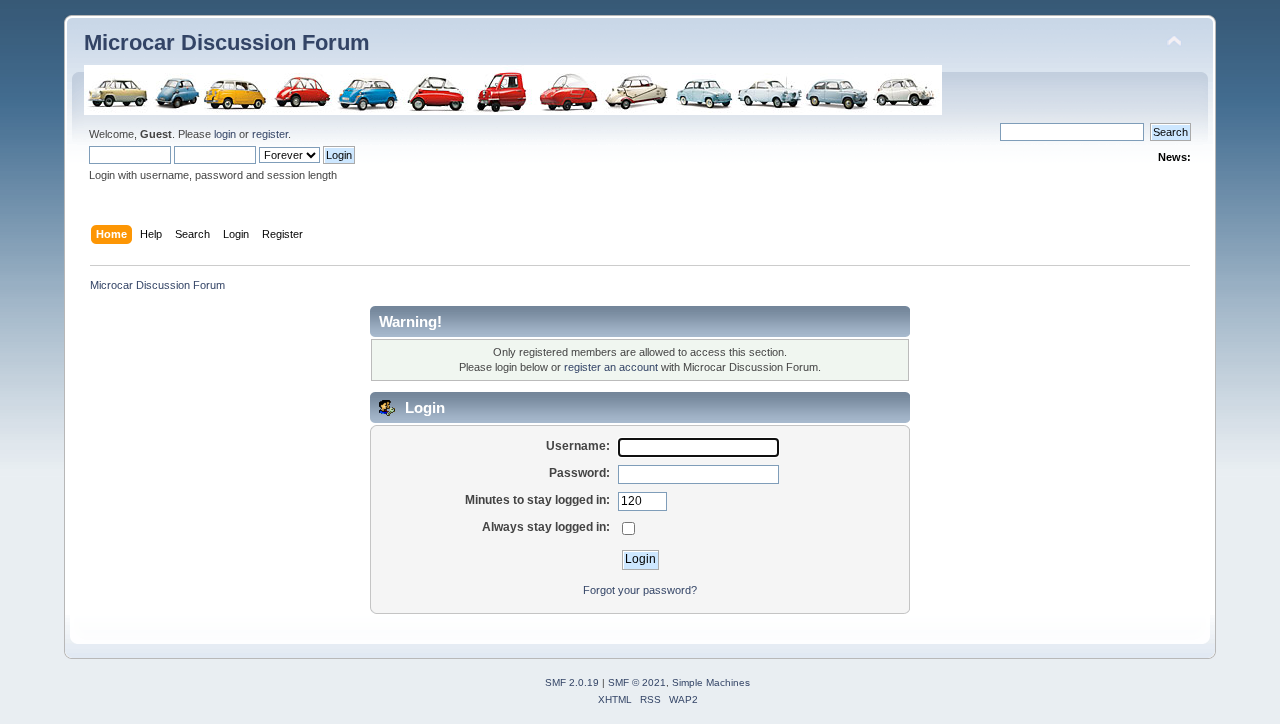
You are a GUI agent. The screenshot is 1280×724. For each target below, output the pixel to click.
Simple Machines (711, 682)
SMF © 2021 (637, 682)
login (225, 134)
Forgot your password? (640, 590)
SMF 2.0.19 (572, 682)
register (270, 134)
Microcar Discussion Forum (227, 42)
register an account (611, 367)
